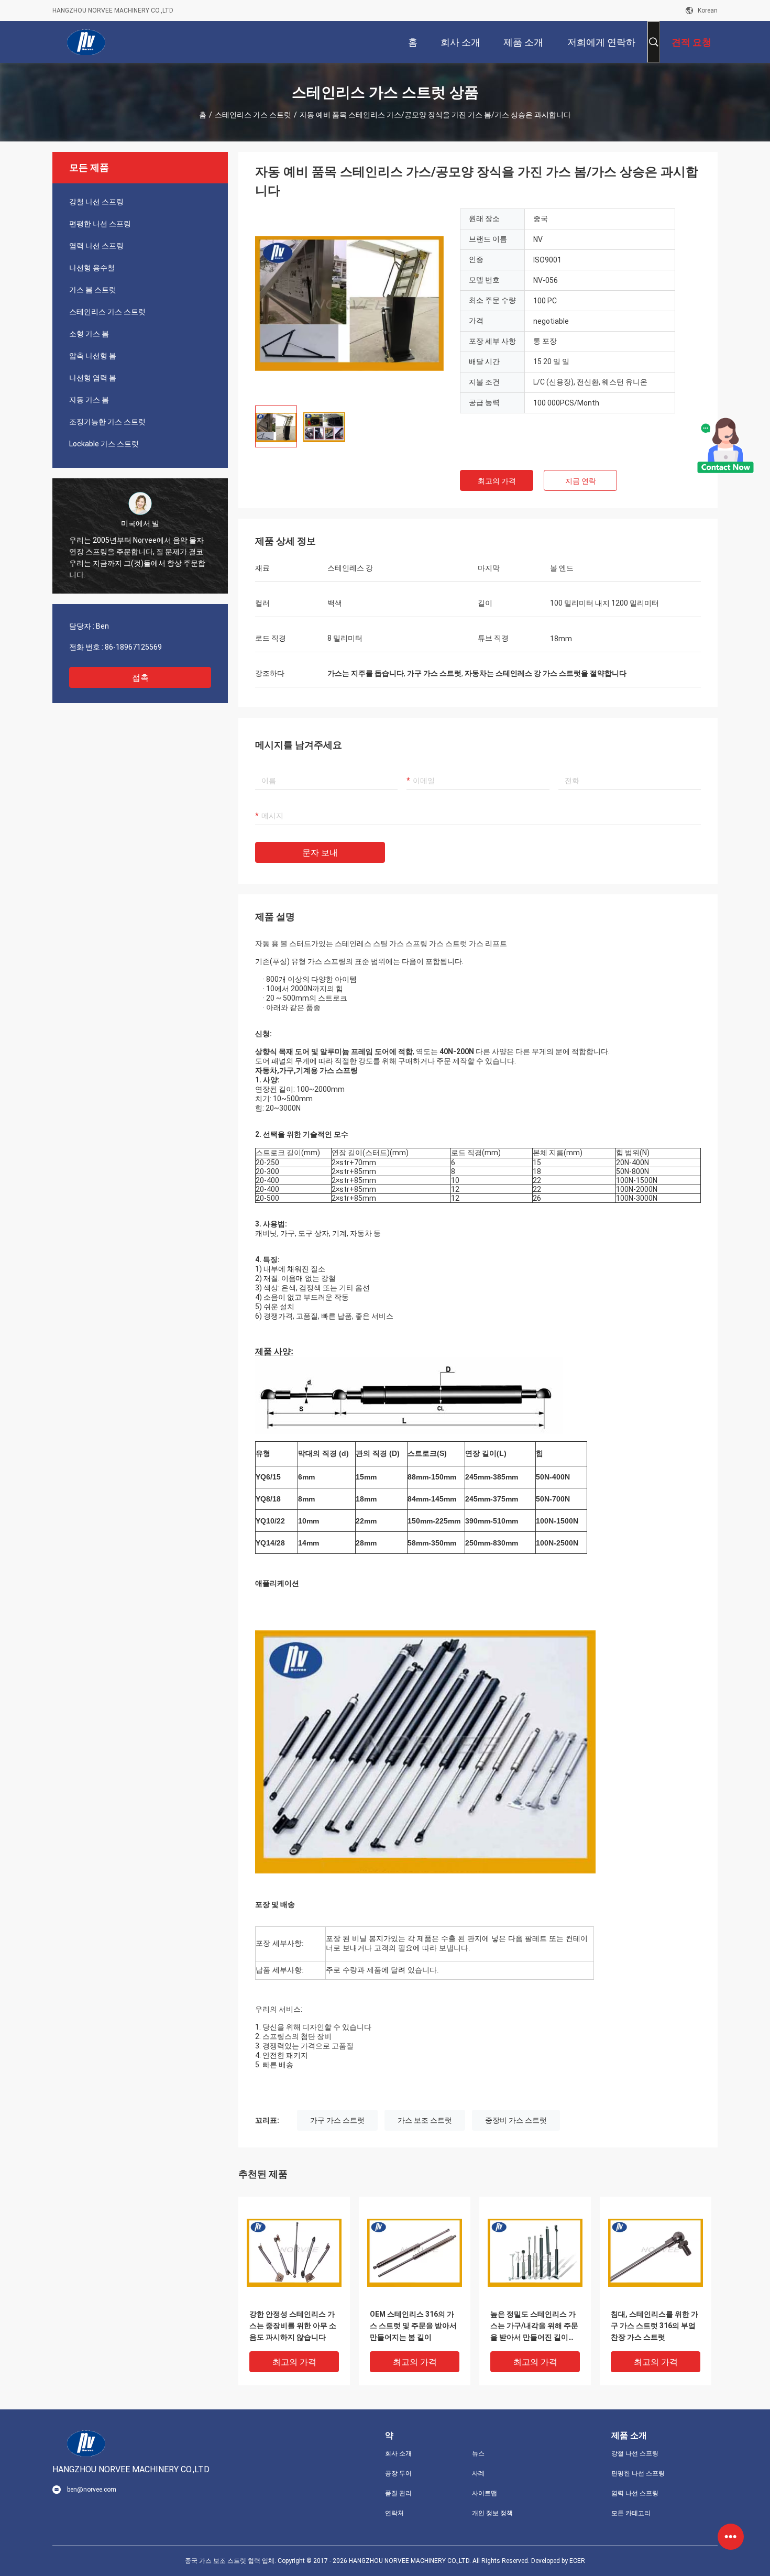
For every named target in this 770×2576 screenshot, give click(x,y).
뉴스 (478, 2453)
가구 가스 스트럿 (337, 2120)
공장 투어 (398, 2473)
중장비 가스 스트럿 (516, 2120)
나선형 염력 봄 (93, 378)
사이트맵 (485, 2493)
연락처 (394, 2513)
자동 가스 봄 (89, 400)
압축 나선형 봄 (93, 356)
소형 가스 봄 (89, 334)
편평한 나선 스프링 (100, 224)
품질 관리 (398, 2493)
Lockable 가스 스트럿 (104, 444)
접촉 (140, 678)
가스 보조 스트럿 (425, 2120)
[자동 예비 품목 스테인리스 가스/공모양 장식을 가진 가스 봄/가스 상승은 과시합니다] (349, 303)
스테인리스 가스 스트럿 (253, 115)
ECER (577, 2561)
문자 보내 (320, 853)
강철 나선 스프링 (96, 202)
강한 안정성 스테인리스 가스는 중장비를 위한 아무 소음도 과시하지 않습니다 (293, 2326)
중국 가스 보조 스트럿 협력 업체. (231, 2561)
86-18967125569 (133, 647)
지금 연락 (581, 481)
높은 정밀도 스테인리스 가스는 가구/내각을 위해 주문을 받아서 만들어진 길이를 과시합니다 (534, 2326)
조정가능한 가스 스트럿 (107, 422)
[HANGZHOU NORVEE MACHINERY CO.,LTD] (86, 42)
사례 (478, 2473)
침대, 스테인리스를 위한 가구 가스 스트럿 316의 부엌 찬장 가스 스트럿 (654, 2326)
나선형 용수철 (92, 268)
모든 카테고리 (631, 2513)
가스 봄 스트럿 (93, 290)
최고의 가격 (497, 481)
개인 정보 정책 (492, 2513)
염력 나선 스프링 (96, 246)
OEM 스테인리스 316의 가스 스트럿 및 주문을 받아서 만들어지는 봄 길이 (413, 2326)
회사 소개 (398, 2453)
